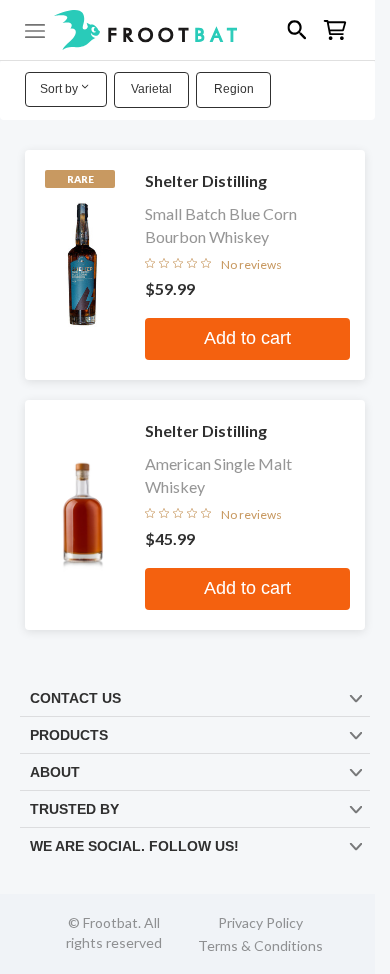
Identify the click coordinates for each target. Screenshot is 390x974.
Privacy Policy (260, 922)
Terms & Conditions (260, 945)
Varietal (151, 89)
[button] (187, 30)
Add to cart (247, 338)
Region (234, 89)
